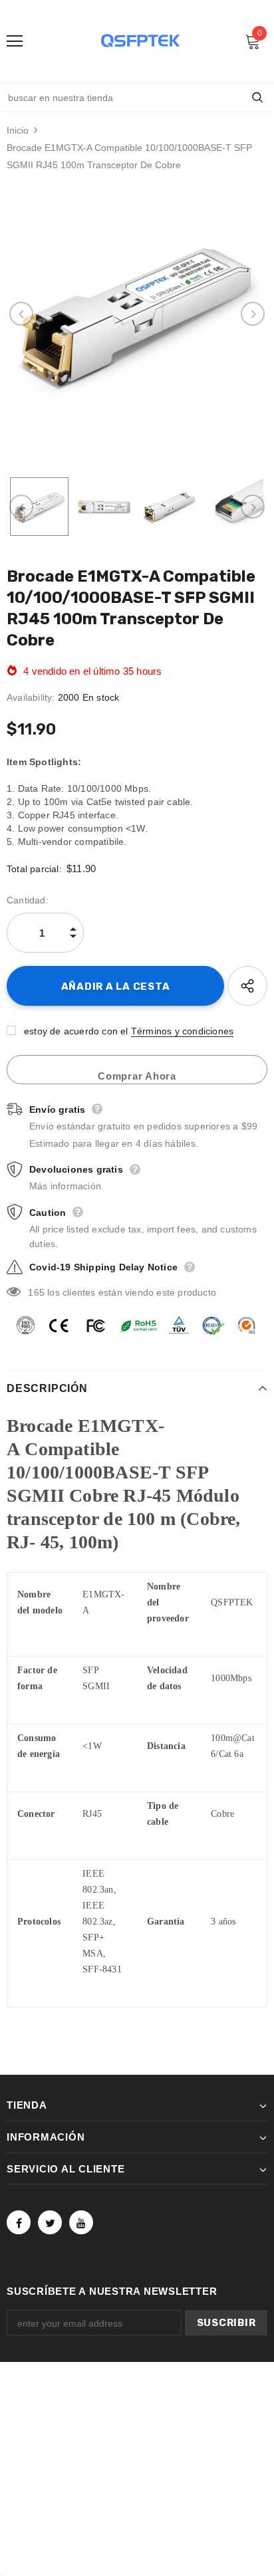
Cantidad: (28, 900)
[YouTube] (81, 2222)
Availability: (31, 697)
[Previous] (21, 314)
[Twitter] (50, 2222)
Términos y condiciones (182, 1031)
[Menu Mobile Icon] (15, 41)
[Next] (253, 314)
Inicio (18, 130)
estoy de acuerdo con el (76, 1031)
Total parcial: (34, 869)
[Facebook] (19, 2222)
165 (36, 1292)
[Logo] (140, 41)
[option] (137, 314)
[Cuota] (247, 986)
